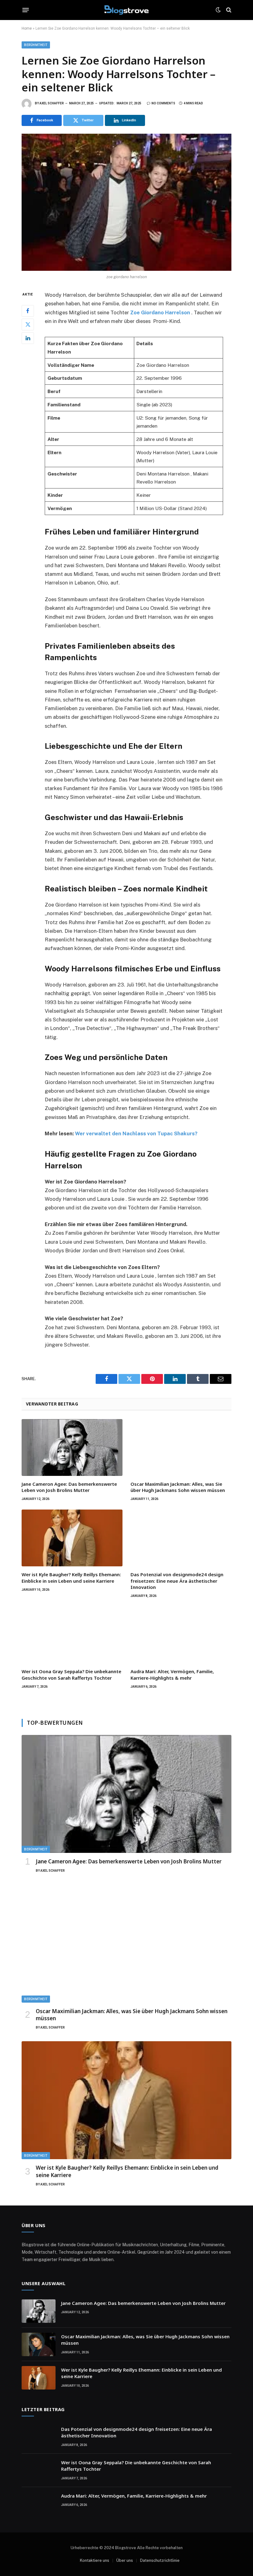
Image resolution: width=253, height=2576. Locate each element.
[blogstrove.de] (127, 10)
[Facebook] (28, 311)
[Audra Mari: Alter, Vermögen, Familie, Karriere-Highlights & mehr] (181, 1635)
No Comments (163, 103)
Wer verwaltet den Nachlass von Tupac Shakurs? (136, 1133)
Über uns (125, 2560)
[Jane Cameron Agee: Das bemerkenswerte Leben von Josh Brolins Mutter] (72, 1447)
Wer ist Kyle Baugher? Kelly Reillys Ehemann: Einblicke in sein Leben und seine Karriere (71, 1577)
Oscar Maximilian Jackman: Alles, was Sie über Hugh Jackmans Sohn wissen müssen (178, 1487)
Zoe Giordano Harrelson (160, 312)
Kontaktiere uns (95, 2560)
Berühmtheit (36, 45)
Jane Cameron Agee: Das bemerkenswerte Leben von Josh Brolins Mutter (69, 1487)
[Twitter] (28, 325)
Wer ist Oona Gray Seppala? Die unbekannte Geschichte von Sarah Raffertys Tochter (71, 1674)
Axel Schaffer (52, 103)
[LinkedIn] (28, 338)
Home (27, 28)
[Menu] (26, 10)
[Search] (228, 10)
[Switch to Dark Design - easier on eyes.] (218, 10)
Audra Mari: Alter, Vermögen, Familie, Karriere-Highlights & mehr (172, 1674)
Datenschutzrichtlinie (160, 2560)
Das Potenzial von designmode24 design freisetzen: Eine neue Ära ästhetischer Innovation (177, 1581)
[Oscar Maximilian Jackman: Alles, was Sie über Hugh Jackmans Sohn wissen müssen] (181, 1447)
